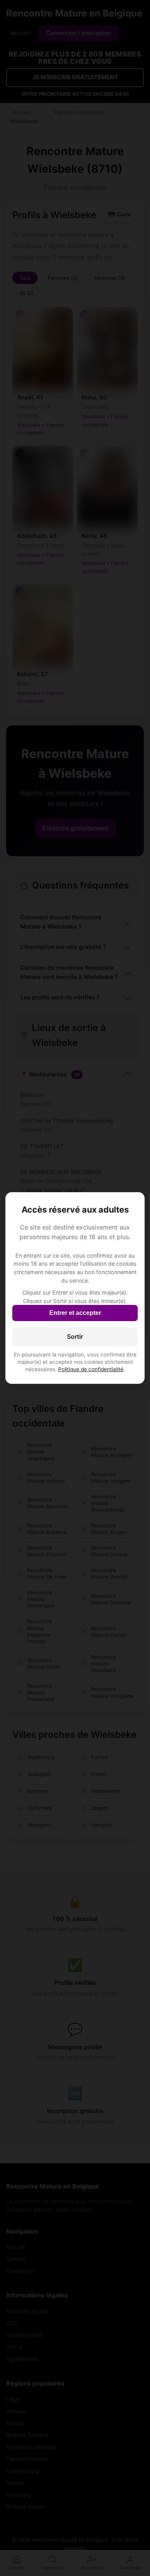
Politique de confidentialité (91, 1369)
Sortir (75, 1336)
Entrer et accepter (75, 1313)
